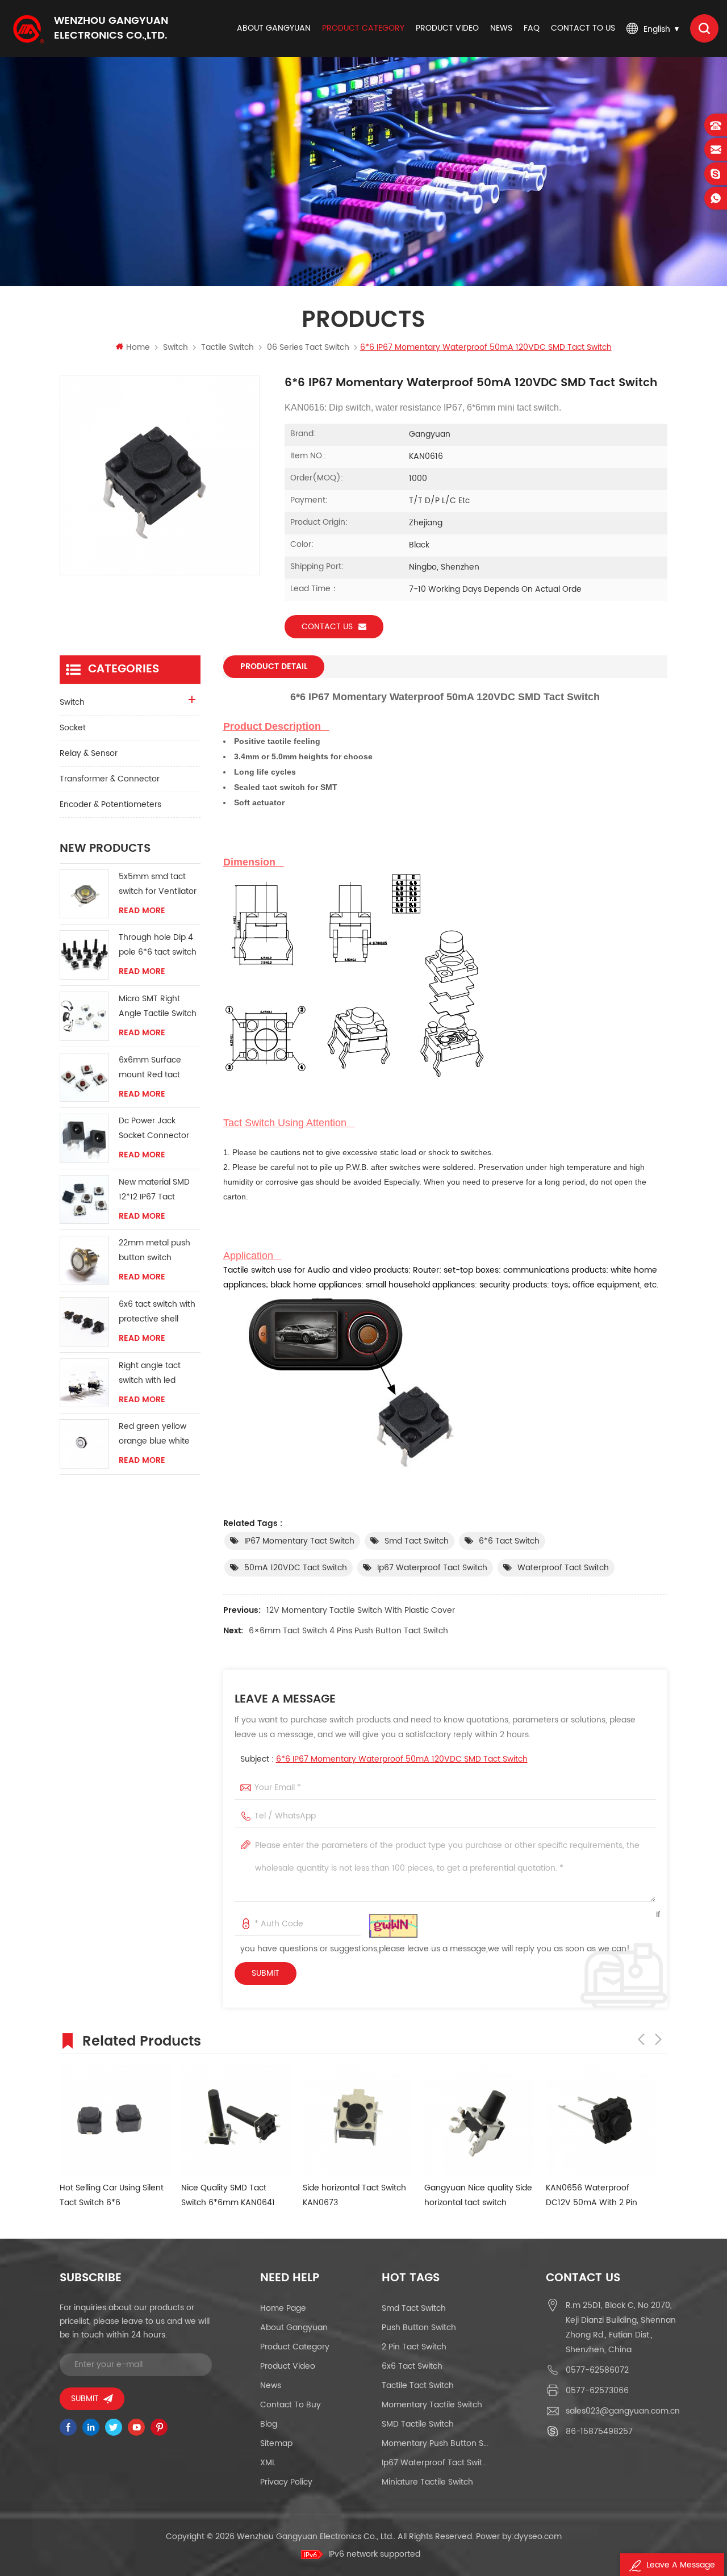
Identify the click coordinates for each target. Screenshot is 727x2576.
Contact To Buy (291, 2405)
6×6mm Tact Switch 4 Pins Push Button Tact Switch (348, 1631)
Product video (447, 28)
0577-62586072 (597, 2370)
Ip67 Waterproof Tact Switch (432, 1568)
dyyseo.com (538, 2537)
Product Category (363, 28)
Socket (73, 728)
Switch (176, 347)
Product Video (288, 2366)
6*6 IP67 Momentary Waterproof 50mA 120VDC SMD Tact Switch (402, 1759)
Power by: (519, 2537)
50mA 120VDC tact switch (296, 1568)
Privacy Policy (286, 2482)
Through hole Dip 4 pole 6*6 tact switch (158, 945)
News (501, 28)
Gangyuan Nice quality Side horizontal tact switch (478, 2195)
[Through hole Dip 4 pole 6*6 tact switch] (84, 955)
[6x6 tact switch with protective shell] (84, 1322)
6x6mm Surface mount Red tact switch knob (150, 1068)
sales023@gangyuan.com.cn (623, 2411)
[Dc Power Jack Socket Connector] (84, 1138)
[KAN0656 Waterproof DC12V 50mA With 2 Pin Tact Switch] (601, 2120)
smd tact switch (417, 1541)
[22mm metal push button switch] (84, 1260)
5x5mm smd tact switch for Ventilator (158, 884)
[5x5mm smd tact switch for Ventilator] (84, 894)
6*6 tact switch (509, 1541)
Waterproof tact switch (563, 1568)
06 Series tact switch (308, 347)
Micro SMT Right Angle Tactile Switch (158, 1006)
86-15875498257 (599, 2431)
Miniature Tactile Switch (427, 2482)
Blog (269, 2424)
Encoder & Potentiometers (110, 804)
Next (658, 2039)
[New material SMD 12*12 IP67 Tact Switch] (84, 1200)
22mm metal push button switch (154, 1250)
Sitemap (276, 2443)
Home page (283, 2308)
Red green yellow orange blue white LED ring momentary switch (158, 1434)
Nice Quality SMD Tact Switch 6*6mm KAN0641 (228, 2195)
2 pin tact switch (414, 2347)
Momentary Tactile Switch (432, 2405)
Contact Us (327, 627)
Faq (532, 28)
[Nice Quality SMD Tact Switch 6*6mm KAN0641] (236, 2120)
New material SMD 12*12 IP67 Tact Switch (154, 1190)
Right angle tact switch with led (150, 1373)
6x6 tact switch (412, 2366)
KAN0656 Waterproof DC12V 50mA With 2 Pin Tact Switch (592, 2196)
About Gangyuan (274, 28)
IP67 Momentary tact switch (299, 1541)
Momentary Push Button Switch (436, 2443)
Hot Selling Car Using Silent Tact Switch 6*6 (112, 2195)
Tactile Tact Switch (418, 2385)
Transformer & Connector (110, 779)
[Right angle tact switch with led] (84, 1383)
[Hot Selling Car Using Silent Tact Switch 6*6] (115, 2120)
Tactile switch (227, 347)
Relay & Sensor (89, 753)
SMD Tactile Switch (418, 2424)
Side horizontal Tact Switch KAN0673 (354, 2195)
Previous (641, 2039)
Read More (142, 911)
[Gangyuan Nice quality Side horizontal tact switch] (479, 2120)
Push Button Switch (419, 2328)
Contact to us (583, 28)
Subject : (384, 1759)
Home (138, 347)
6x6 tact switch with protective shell (157, 1312)
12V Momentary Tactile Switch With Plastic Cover (361, 1610)
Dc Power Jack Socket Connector (154, 1128)
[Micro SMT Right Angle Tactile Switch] (84, 1016)
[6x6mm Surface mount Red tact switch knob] (84, 1078)
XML (268, 2463)
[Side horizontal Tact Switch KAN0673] (358, 2120)
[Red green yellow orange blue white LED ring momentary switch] (84, 1444)
